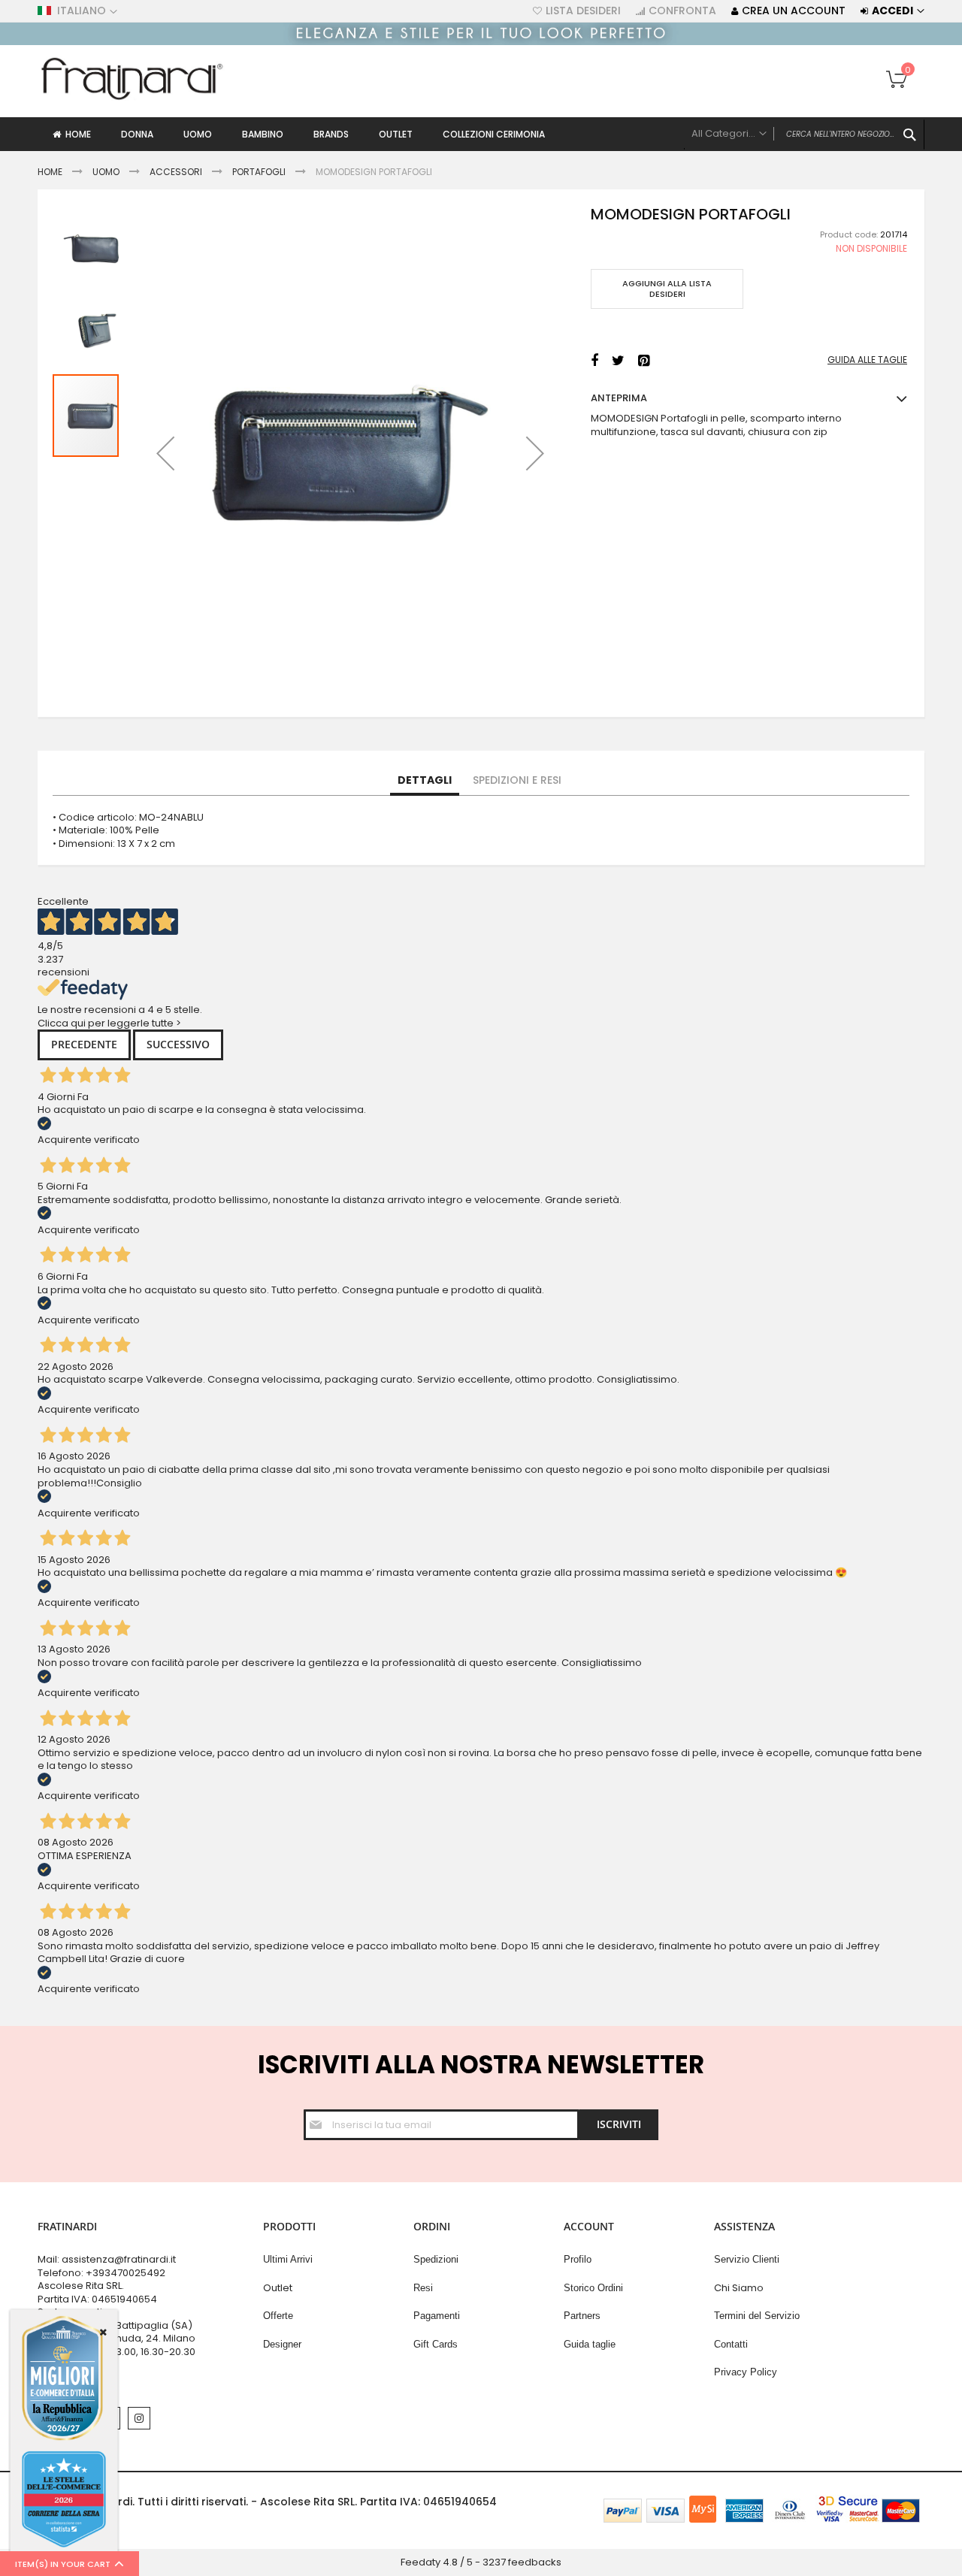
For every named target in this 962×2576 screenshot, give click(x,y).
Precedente (84, 1044)
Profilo (578, 2259)
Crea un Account (794, 11)
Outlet (278, 2288)
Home (50, 172)
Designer (282, 2344)
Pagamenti (437, 2316)
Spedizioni (436, 2259)
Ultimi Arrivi (288, 2259)
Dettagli (425, 780)
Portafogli (259, 172)
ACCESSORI (176, 172)
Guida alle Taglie (867, 360)
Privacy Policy (746, 2372)
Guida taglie (590, 2344)
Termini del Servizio (757, 2316)
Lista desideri (583, 11)
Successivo (178, 1044)
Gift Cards (436, 2344)
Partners (582, 2316)
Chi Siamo (739, 2288)
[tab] (425, 781)
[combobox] (804, 135)
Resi (423, 2288)
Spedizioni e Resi (517, 780)
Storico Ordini (593, 2288)
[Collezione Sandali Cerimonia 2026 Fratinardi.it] (481, 42)
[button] (165, 453)
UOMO (107, 172)
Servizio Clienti (747, 2259)
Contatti (731, 2344)
